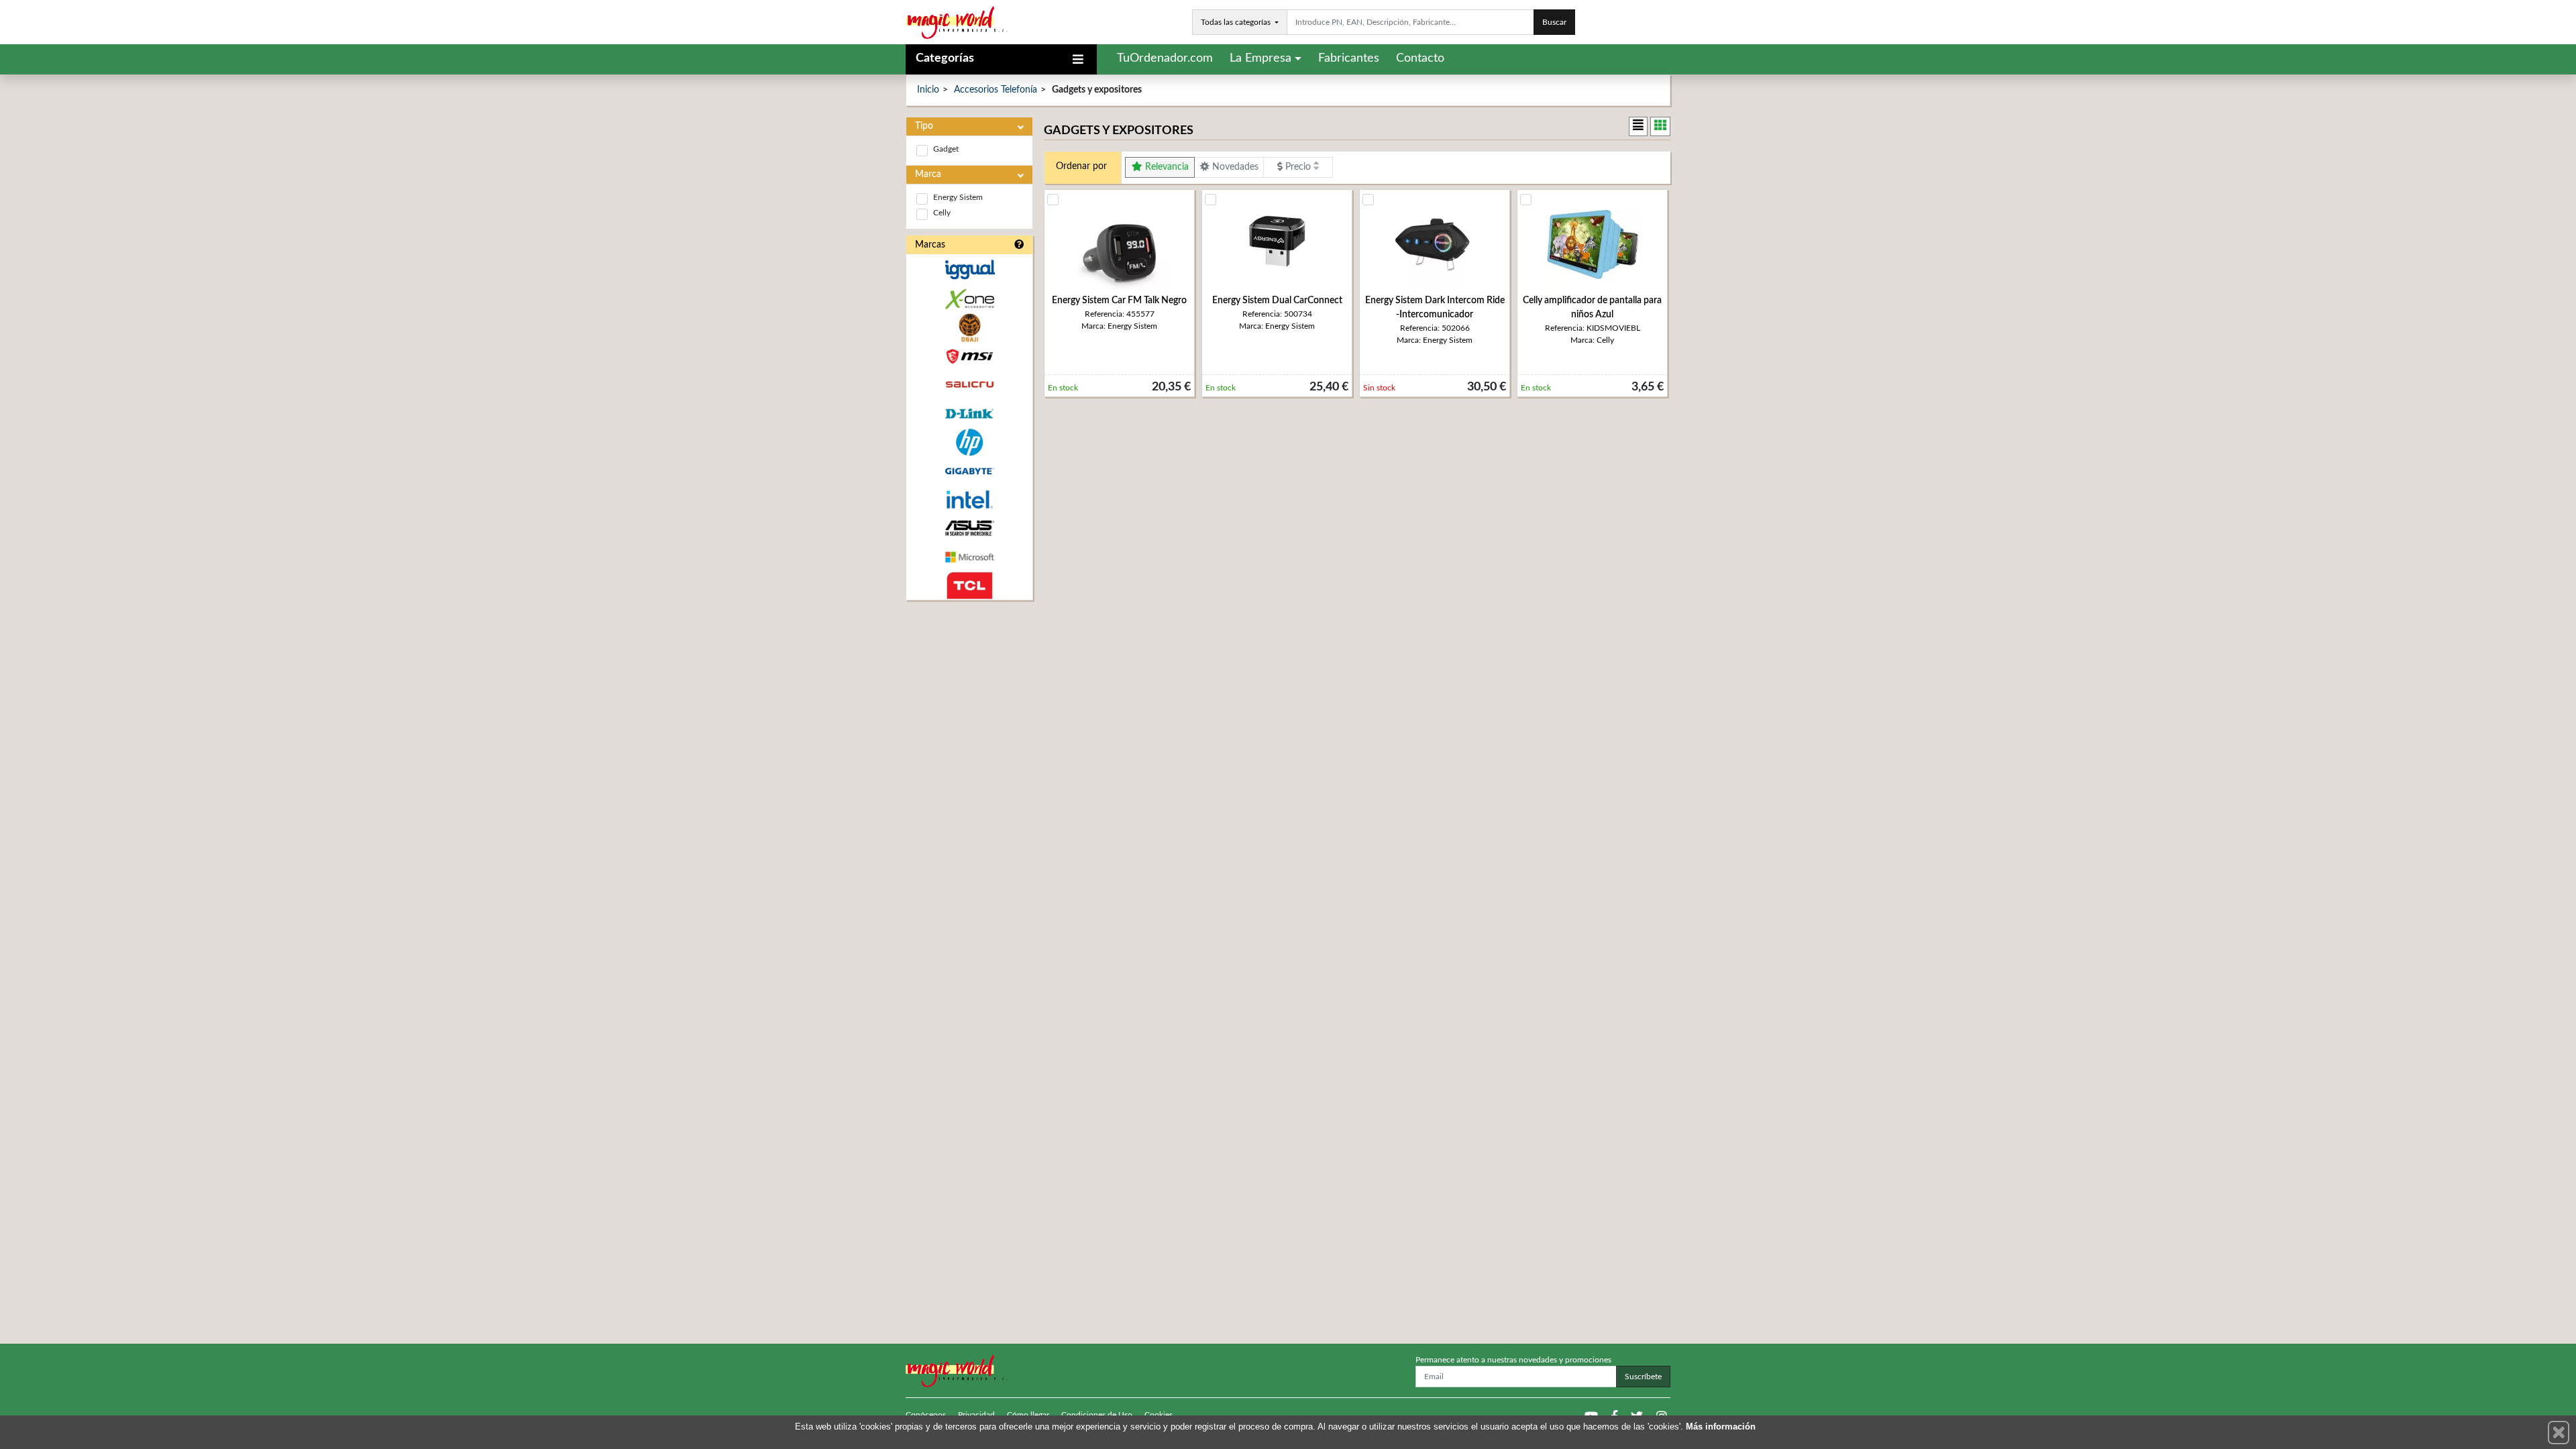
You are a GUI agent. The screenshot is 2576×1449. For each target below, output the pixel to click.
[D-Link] (969, 414)
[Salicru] (969, 385)
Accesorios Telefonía (996, 90)
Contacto (1420, 58)
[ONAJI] (969, 328)
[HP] (969, 442)
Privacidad (976, 1415)
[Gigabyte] (969, 471)
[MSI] (969, 357)
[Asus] (969, 528)
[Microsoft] (969, 557)
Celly (942, 213)
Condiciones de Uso (1097, 1415)
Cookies (1159, 1415)
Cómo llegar (1028, 1415)
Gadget (946, 149)
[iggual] (969, 269)
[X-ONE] (969, 299)
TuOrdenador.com (1165, 58)
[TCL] (969, 586)
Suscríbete (1643, 1377)
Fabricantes (1349, 58)
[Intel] (969, 499)
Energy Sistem (958, 197)
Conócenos (926, 1415)
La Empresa (1260, 58)
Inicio (928, 90)
